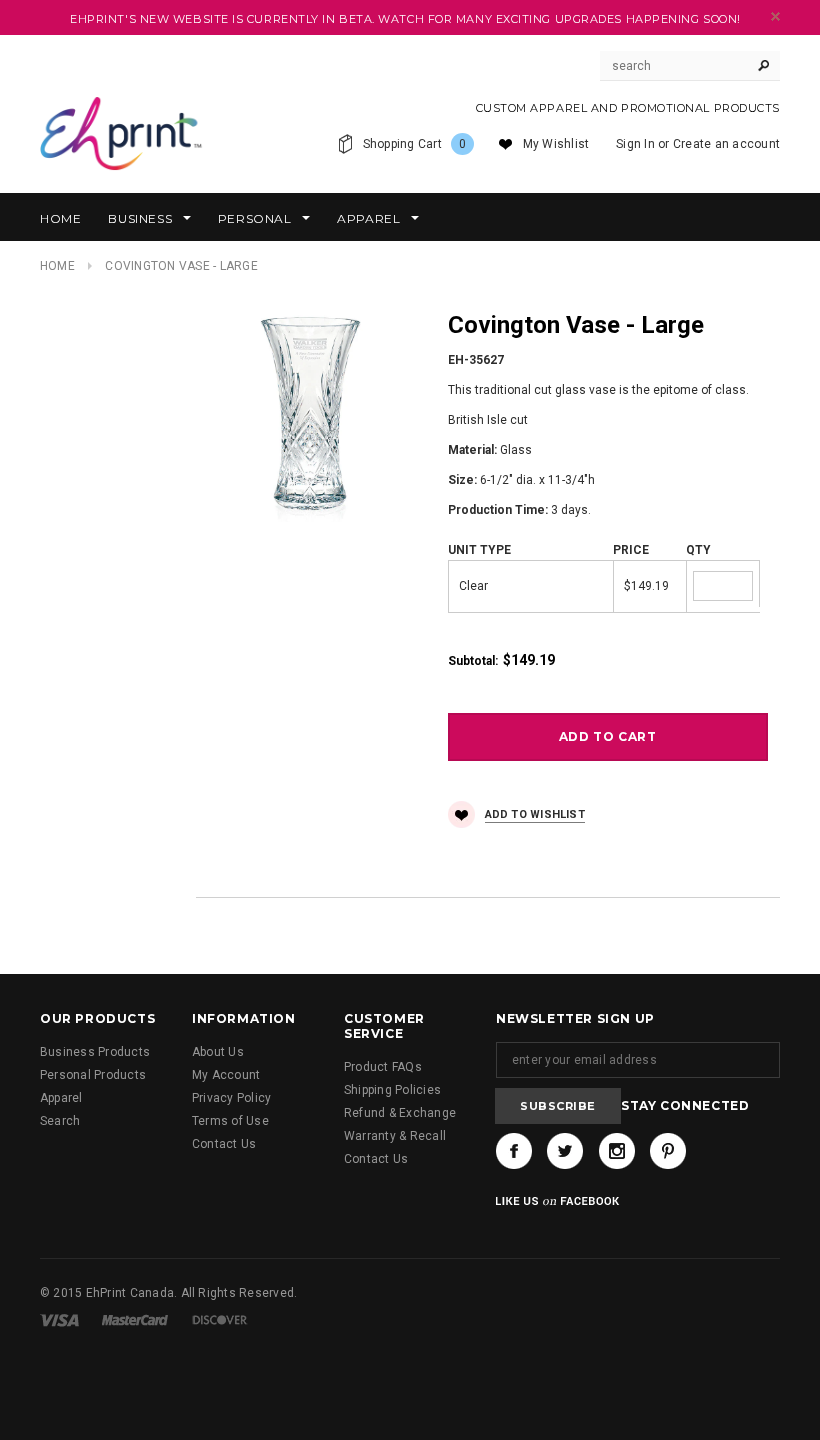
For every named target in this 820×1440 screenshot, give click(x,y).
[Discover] (220, 1320)
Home (57, 266)
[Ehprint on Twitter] (565, 1151)
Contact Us (224, 1144)
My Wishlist (556, 144)
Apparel (61, 1098)
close (775, 16)
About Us (218, 1052)
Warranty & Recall (395, 1136)
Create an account (726, 144)
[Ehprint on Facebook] (514, 1151)
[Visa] (59, 1320)
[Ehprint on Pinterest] (668, 1151)
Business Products (95, 1052)
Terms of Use (230, 1121)
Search (60, 1121)
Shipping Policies (392, 1090)
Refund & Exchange (400, 1113)
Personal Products (93, 1075)
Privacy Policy (231, 1098)
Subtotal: (473, 661)
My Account (226, 1075)
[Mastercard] (135, 1320)
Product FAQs (383, 1067)
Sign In (635, 144)
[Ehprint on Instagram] (617, 1151)
